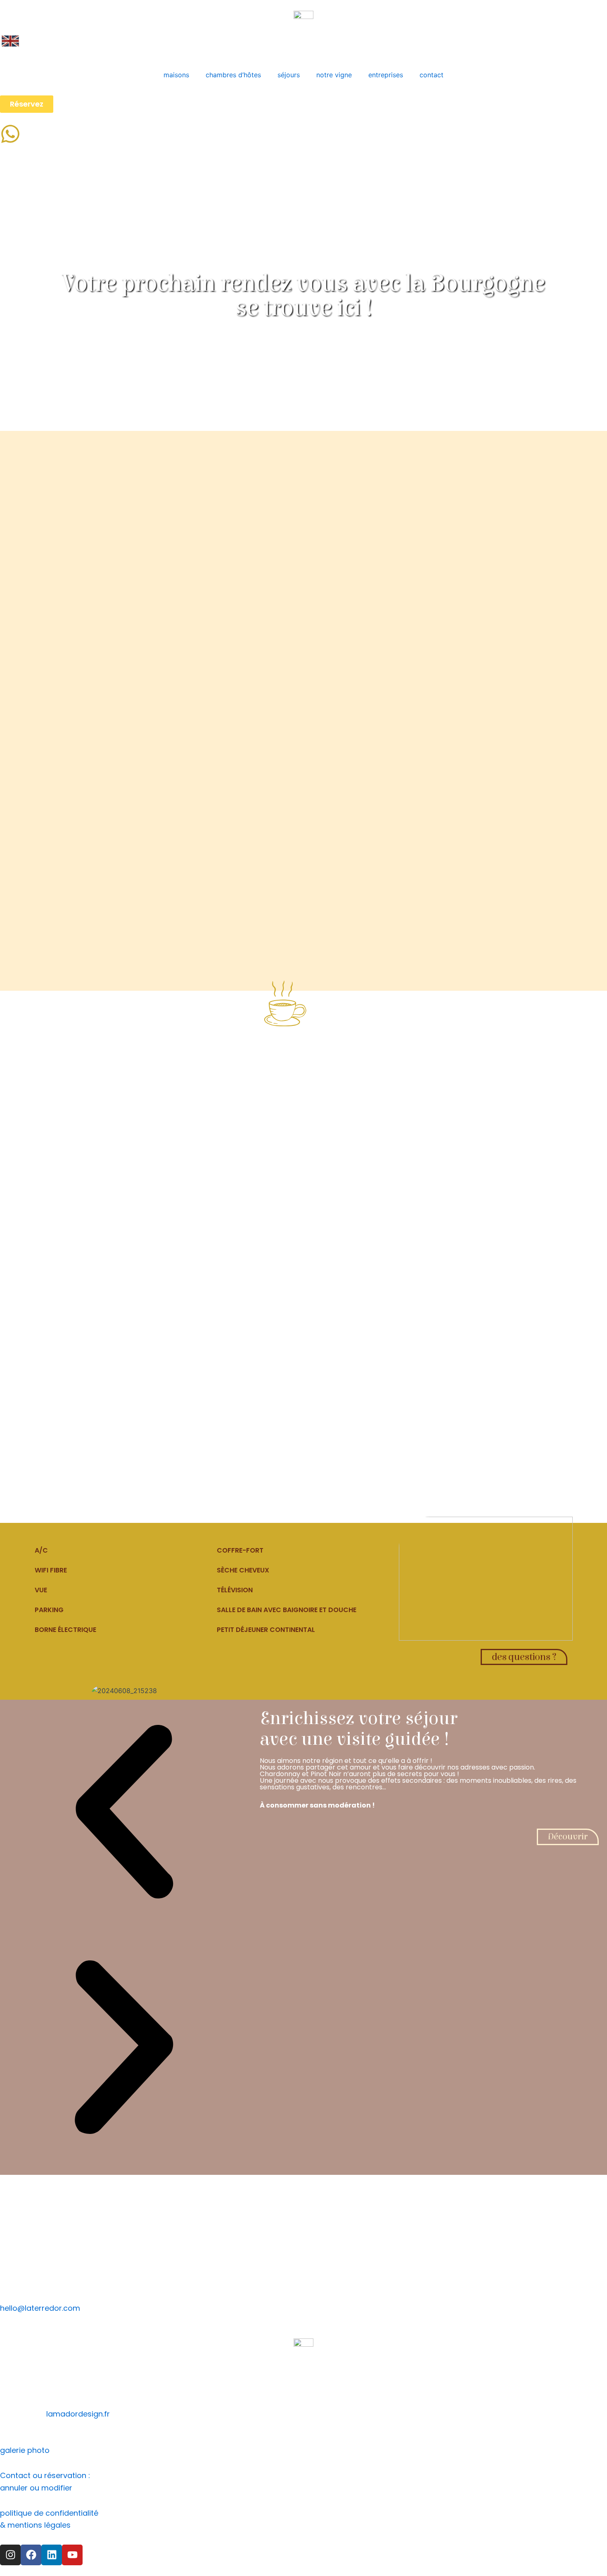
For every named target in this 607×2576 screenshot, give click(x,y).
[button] (124, 1814)
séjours (289, 75)
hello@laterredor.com (40, 2308)
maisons (176, 75)
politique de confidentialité (49, 2513)
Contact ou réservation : (45, 2475)
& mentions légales (35, 2525)
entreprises (386, 75)
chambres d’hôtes (233, 75)
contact (432, 75)
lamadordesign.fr (78, 2414)
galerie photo (25, 2450)
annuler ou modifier (36, 2488)
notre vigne (334, 75)
